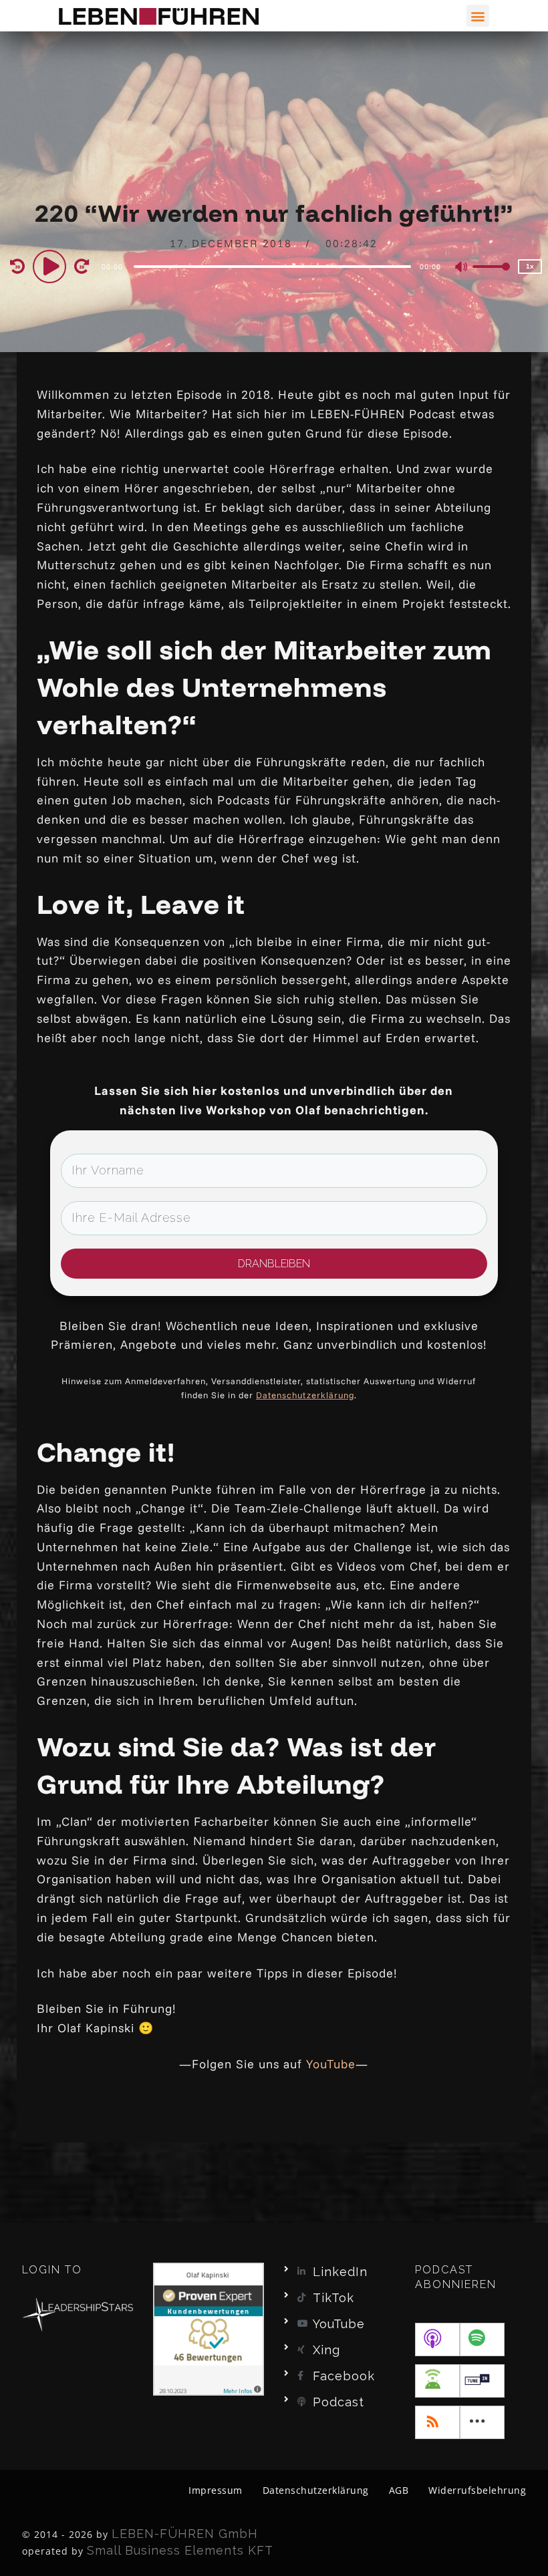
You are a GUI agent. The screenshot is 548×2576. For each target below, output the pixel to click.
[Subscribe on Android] (437, 2381)
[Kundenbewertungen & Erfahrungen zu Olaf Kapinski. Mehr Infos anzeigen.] (209, 2328)
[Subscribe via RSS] (437, 2422)
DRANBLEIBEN (274, 1264)
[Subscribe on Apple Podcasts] (437, 2340)
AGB (399, 2490)
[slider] (491, 277)
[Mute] (462, 268)
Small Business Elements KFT (180, 2550)
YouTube (331, 2064)
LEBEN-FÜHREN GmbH (185, 2534)
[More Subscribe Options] (482, 2422)
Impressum (216, 2490)
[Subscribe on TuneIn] (482, 2381)
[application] (274, 266)
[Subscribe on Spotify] (482, 2340)
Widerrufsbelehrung (477, 2490)
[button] (478, 16)
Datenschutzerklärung (305, 1395)
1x (530, 266)
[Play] (51, 266)
